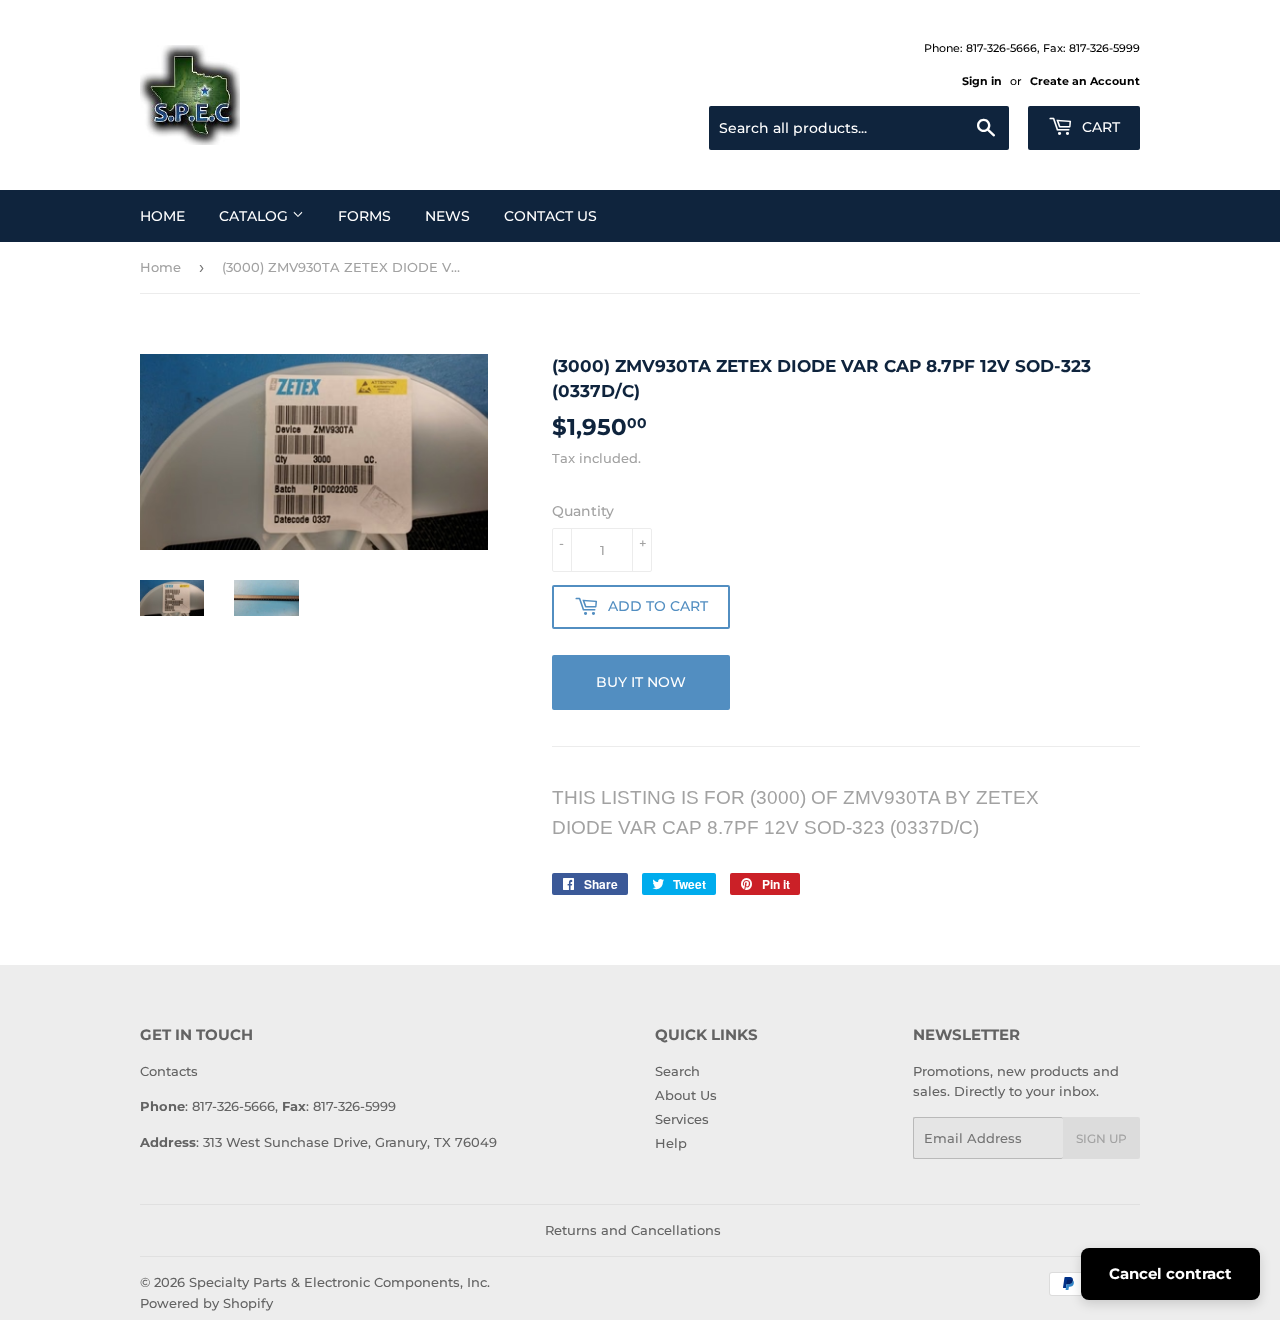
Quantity (583, 511)
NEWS (447, 216)
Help (671, 1143)
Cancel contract (1170, 1273)
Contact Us (550, 216)
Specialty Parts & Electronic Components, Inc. (339, 1282)
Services (682, 1119)
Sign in (982, 81)
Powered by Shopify (206, 1303)
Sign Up (1101, 1138)
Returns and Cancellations (633, 1230)
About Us (686, 1095)
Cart (1099, 127)
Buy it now (641, 682)
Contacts (169, 1071)
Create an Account (1085, 81)
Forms (364, 216)
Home (162, 216)
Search (677, 1071)
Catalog (255, 216)
